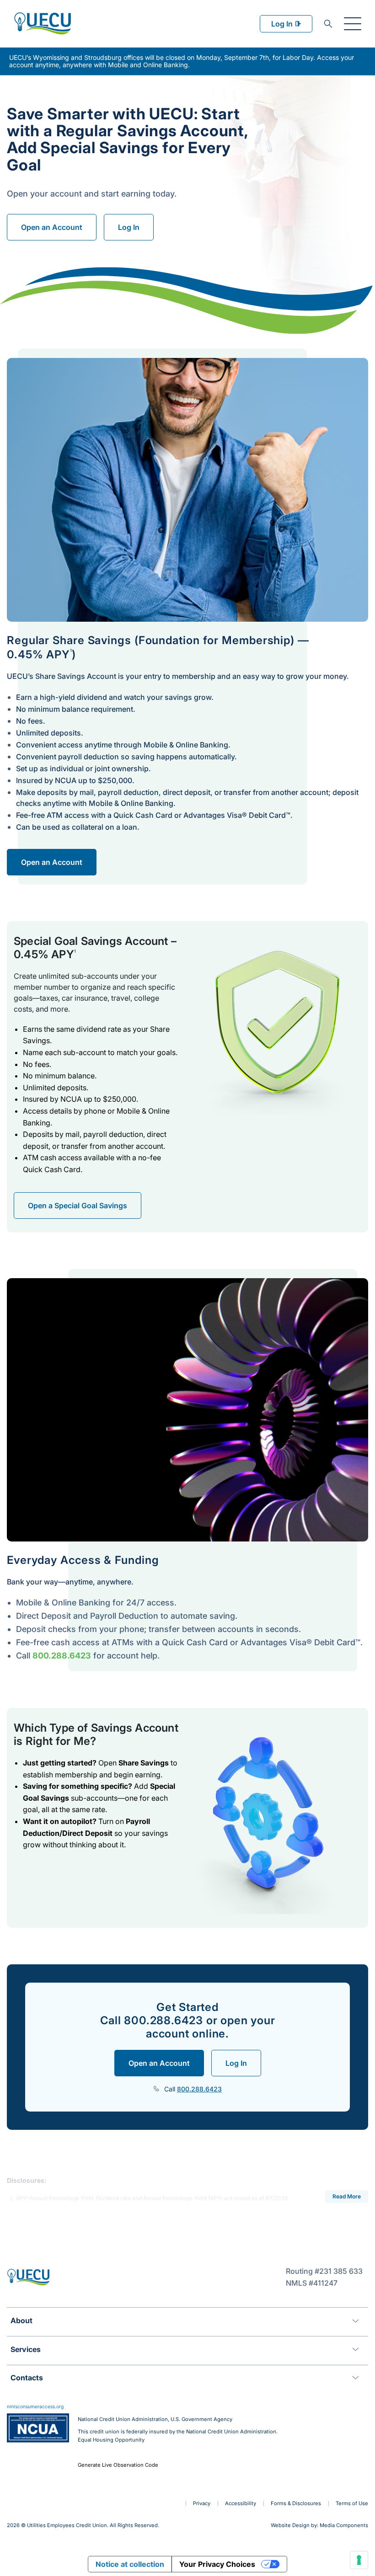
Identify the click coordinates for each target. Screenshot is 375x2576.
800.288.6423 (62, 1656)
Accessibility (241, 2503)
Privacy (202, 2503)
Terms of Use (352, 2503)
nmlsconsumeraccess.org (35, 2407)
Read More (347, 2196)
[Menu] (353, 24)
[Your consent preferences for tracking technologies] (359, 2560)
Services (26, 2349)
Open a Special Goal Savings (78, 1205)
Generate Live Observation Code (118, 2465)
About (21, 2320)
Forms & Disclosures (296, 2503)
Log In (282, 24)
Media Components (344, 2525)
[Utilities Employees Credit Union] (43, 23)
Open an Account (52, 227)
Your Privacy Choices (217, 2564)
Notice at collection (130, 2564)
